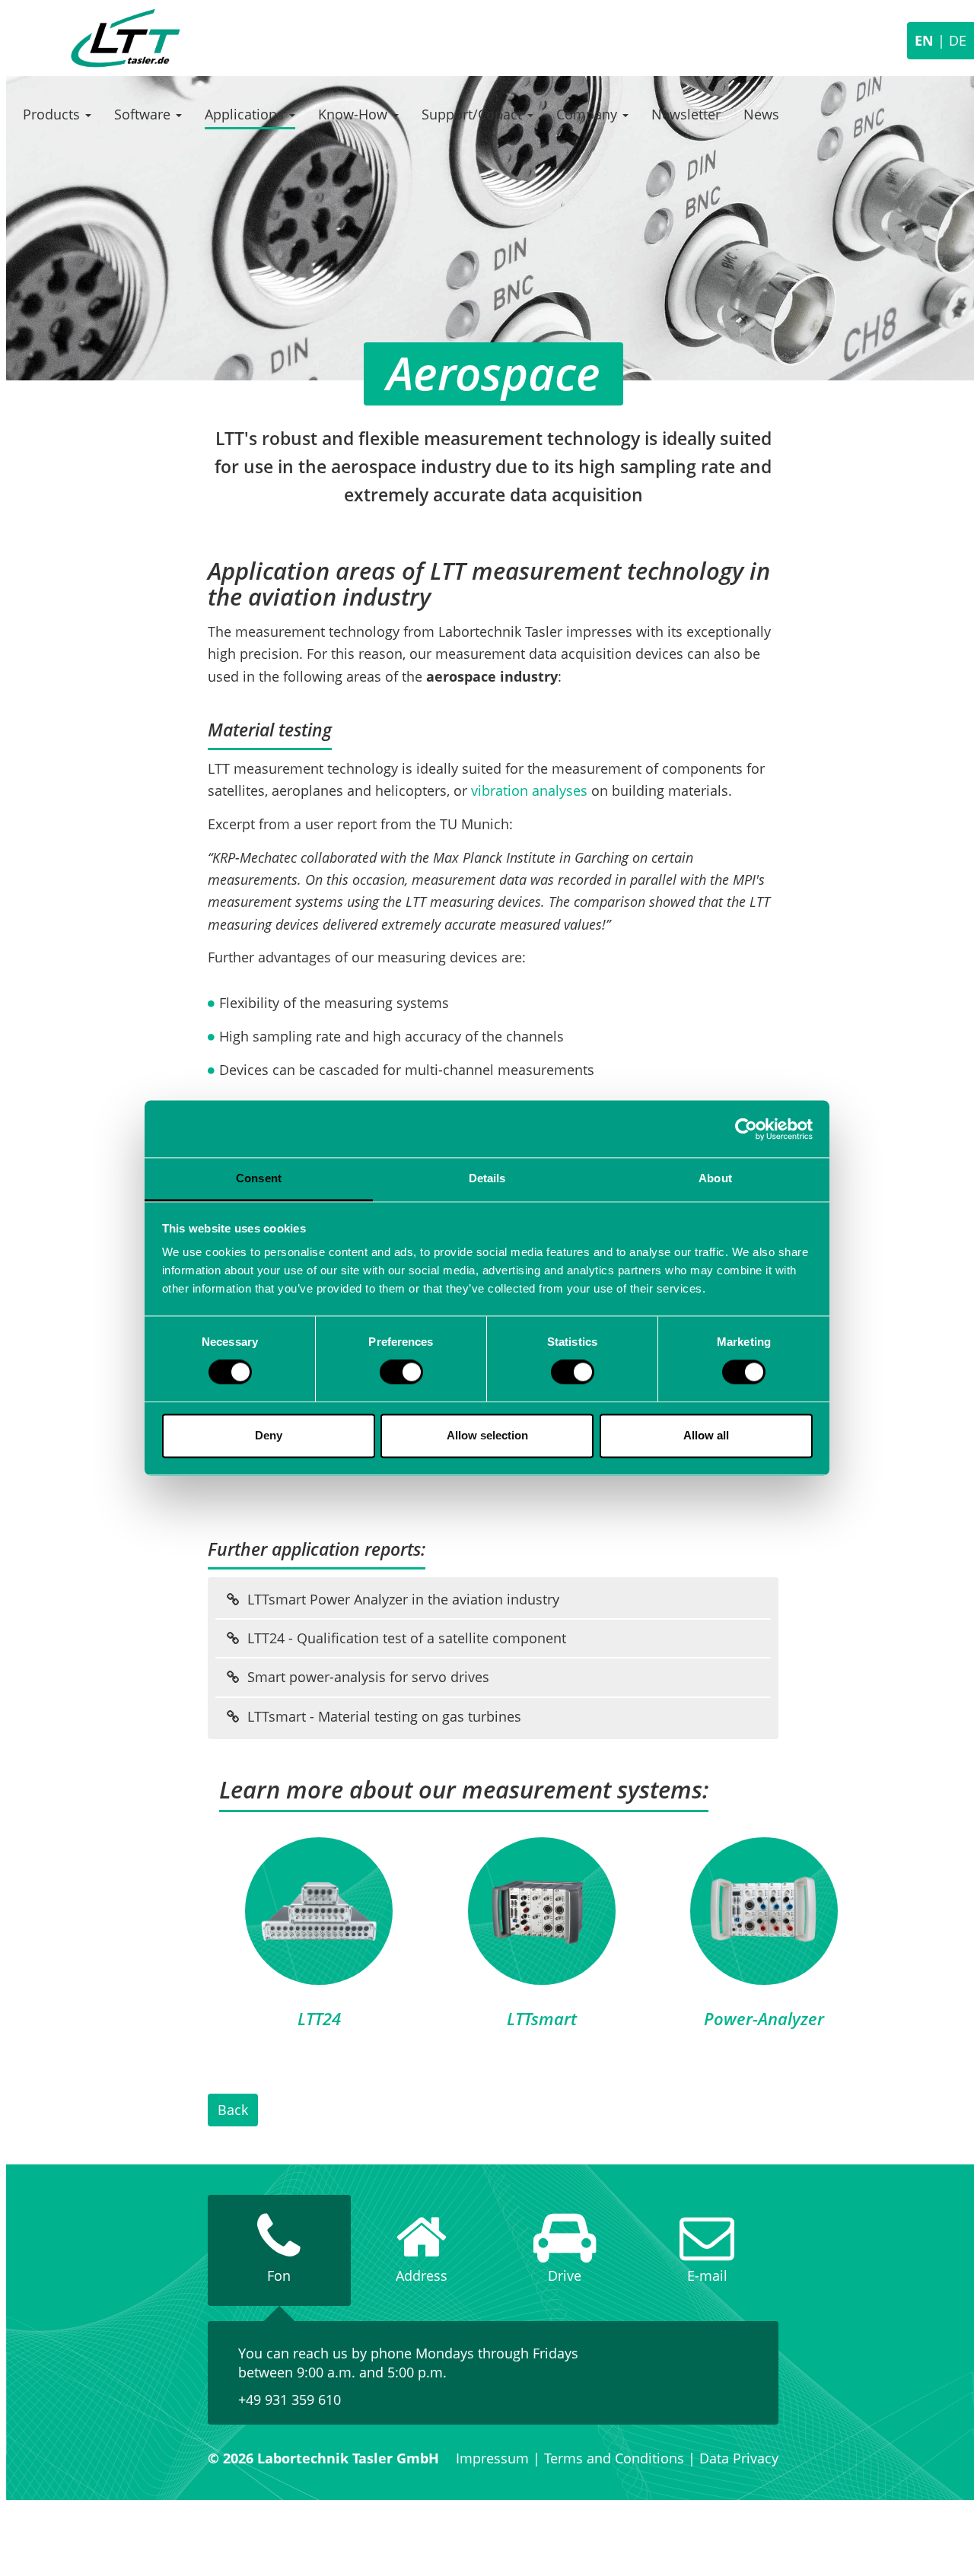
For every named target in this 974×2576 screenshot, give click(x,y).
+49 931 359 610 (290, 2399)
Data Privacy (739, 2458)
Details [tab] (487, 1178)
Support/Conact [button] (474, 114)
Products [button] (53, 114)
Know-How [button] (355, 114)
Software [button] (144, 114)
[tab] (279, 2250)
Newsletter (686, 114)
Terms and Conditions (614, 2458)
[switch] (401, 1372)
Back (233, 2110)
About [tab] (715, 1178)
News (761, 114)
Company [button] (589, 114)
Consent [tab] (259, 1178)
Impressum (492, 2458)
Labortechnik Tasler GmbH (126, 38)
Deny (269, 1435)
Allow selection (487, 1435)
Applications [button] (246, 114)
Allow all (706, 1435)
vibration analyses (529, 790)
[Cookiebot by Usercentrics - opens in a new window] (746, 1129)
